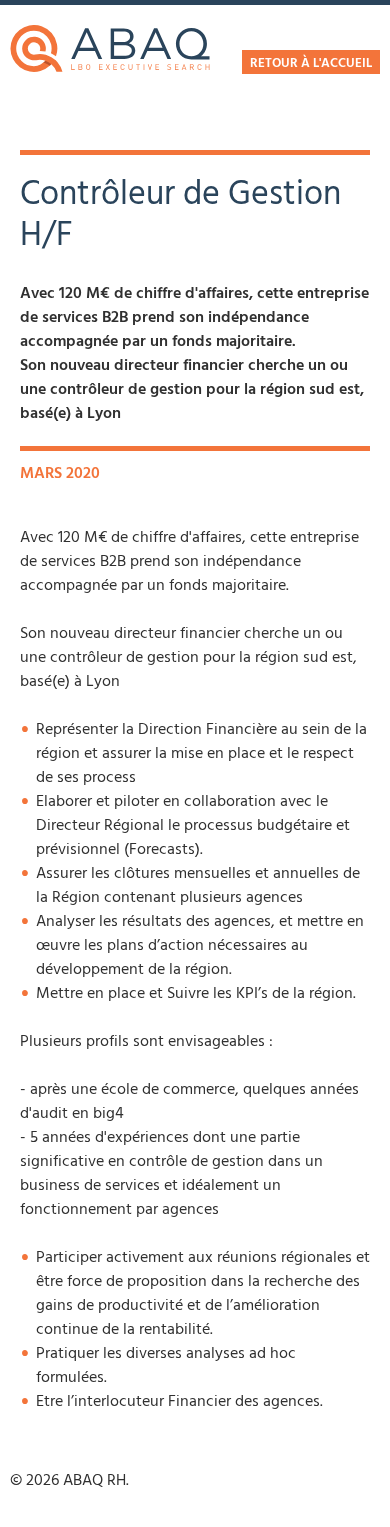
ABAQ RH (110, 49)
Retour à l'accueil (311, 64)
